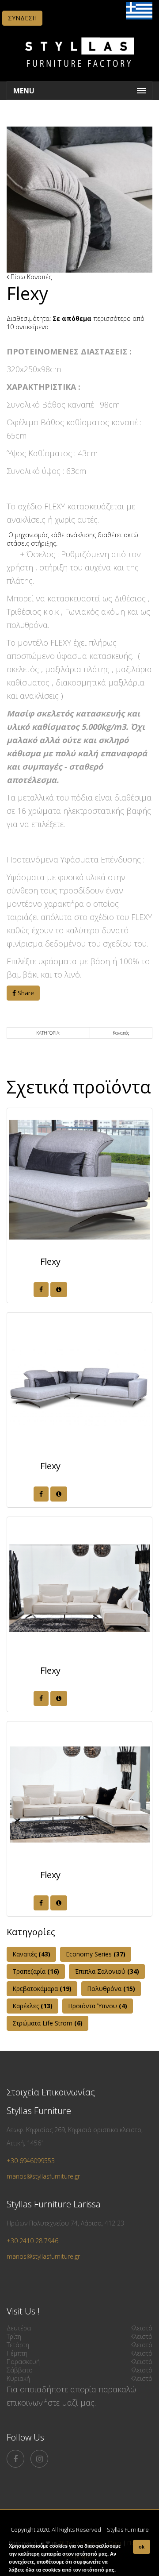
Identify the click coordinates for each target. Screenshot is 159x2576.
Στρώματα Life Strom (47, 2023)
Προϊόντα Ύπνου (98, 2006)
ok (142, 2547)
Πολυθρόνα (111, 1989)
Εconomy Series (96, 1954)
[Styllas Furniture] (79, 73)
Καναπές (39, 277)
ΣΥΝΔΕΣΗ (22, 18)
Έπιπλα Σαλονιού (107, 1971)
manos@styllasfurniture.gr (43, 2176)
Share (25, 993)
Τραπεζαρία (36, 1971)
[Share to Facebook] (41, 1290)
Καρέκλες (32, 2006)
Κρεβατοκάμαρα (42, 1989)
